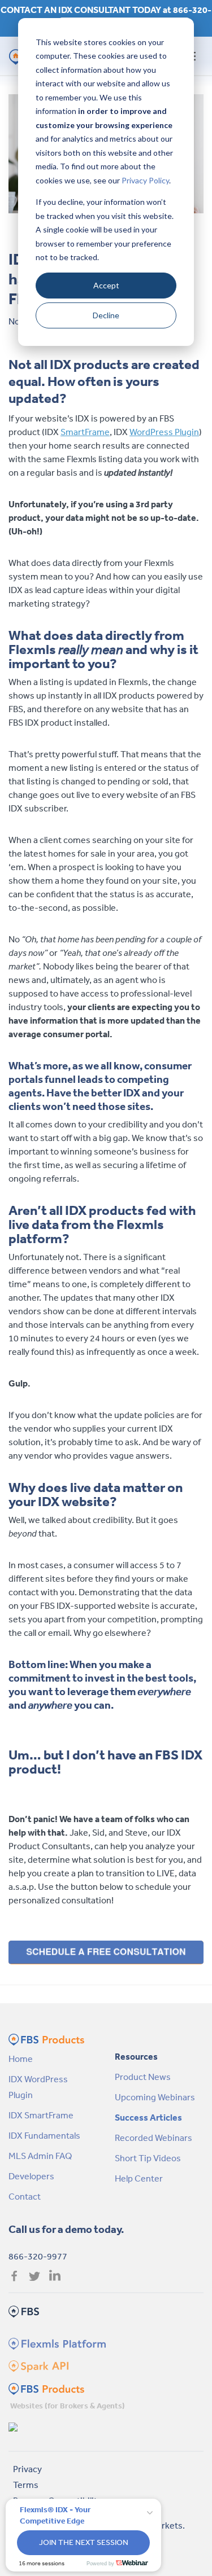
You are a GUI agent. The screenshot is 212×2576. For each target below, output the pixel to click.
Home (21, 2059)
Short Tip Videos (148, 2158)
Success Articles (148, 2117)
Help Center (139, 2178)
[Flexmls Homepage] (56, 2343)
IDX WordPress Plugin (38, 2087)
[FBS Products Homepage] (46, 2388)
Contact (25, 2196)
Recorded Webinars (153, 2138)
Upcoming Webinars (155, 2097)
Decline (106, 315)
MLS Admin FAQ (40, 2156)
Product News (143, 2077)
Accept (106, 285)
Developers (31, 2176)
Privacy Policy (145, 180)
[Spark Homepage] (38, 2366)
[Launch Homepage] (14, 2426)
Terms (26, 2485)
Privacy (27, 2469)
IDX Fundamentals (44, 2135)
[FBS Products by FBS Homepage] (46, 2038)
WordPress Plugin (164, 432)
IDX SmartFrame (41, 2115)
